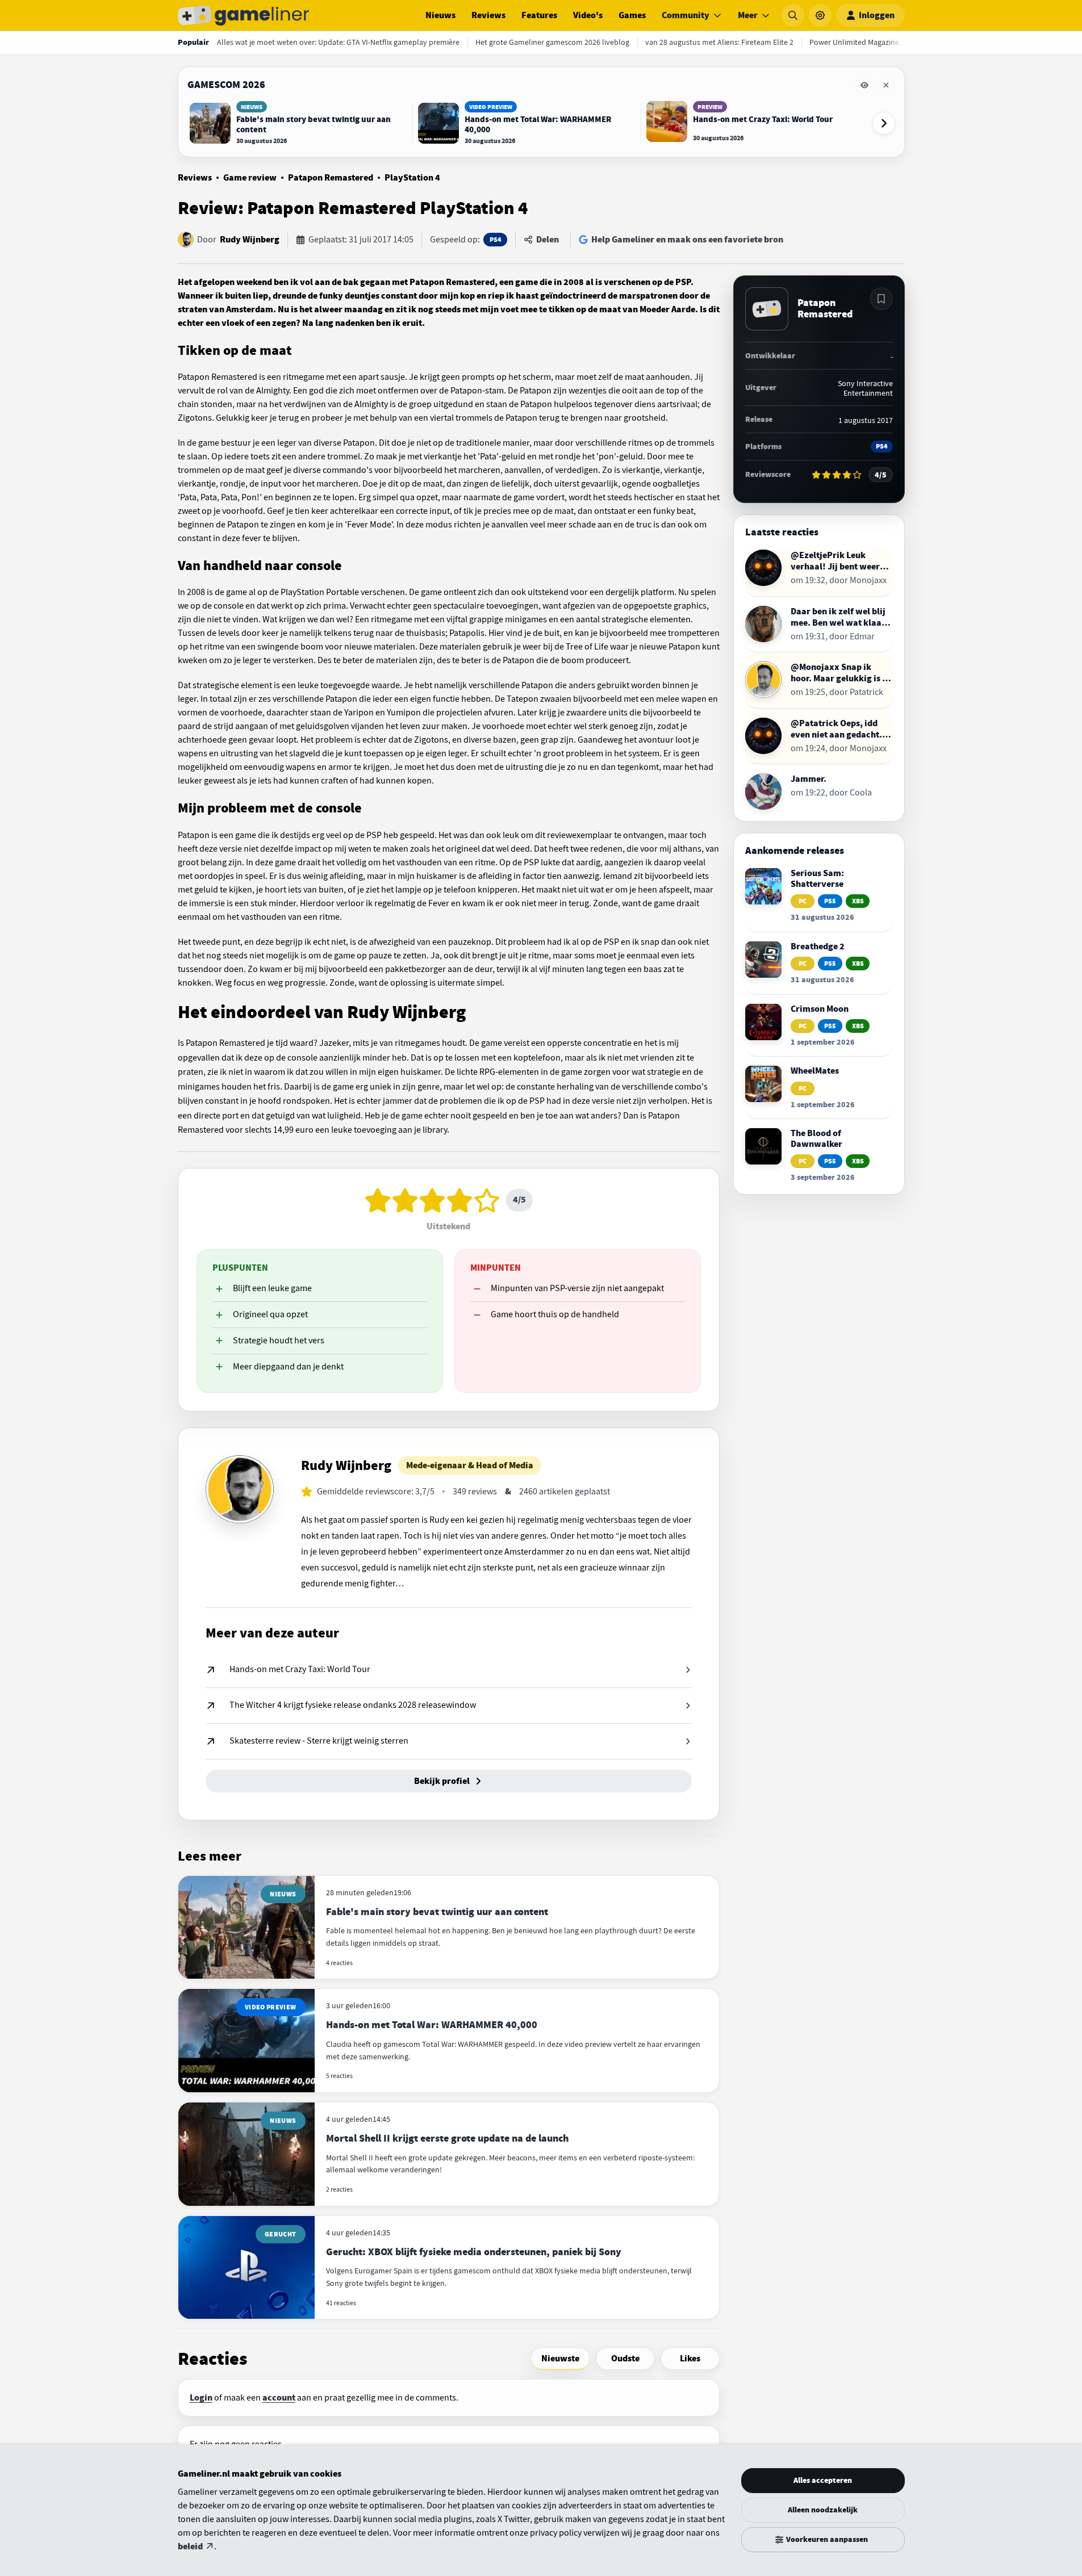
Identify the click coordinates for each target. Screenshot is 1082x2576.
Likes (690, 2359)
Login (201, 2398)
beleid (190, 2546)
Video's (588, 15)
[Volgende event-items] (884, 123)
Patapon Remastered (331, 178)
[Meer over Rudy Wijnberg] (240, 1489)
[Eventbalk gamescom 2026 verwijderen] (886, 85)
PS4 (495, 240)
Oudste (625, 2359)
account (279, 2398)
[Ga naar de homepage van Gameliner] (244, 15)
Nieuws (440, 15)
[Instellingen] (820, 15)
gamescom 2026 (226, 85)
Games (632, 15)
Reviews (488, 15)
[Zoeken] (793, 15)
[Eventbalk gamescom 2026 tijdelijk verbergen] (864, 85)
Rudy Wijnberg (250, 240)
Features (539, 15)
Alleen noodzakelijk (823, 2510)
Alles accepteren (823, 2480)
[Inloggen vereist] (882, 299)
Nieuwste (560, 2359)
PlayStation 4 (412, 178)
